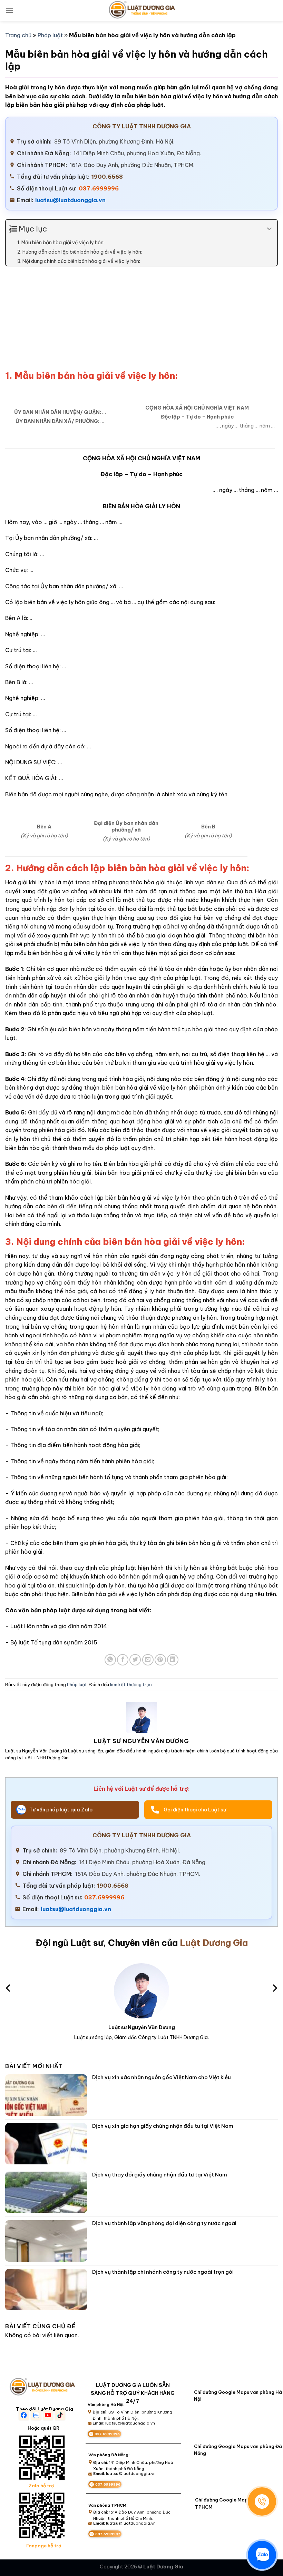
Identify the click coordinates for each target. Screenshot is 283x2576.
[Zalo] (262, 2555)
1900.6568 (107, 177)
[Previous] (9, 1988)
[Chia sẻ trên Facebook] (123, 1660)
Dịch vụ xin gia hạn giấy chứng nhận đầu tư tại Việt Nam (163, 2126)
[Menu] (9, 10)
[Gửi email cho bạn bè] (148, 1660)
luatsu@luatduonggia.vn (70, 200)
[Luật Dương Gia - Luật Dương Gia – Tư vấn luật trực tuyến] (141, 10)
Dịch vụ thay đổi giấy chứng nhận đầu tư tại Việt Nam (160, 2175)
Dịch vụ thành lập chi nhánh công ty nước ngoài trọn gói (163, 2272)
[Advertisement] (141, 322)
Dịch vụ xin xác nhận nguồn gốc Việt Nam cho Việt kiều (162, 2077)
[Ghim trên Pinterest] (160, 1660)
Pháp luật (50, 35)
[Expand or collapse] (269, 229)
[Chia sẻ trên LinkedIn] (173, 1660)
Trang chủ (18, 35)
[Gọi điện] (262, 2501)
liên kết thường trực (131, 1684)
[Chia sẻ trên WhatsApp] (110, 1660)
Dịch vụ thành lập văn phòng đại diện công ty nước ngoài (164, 2223)
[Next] (274, 1988)
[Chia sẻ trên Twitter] (135, 1660)
